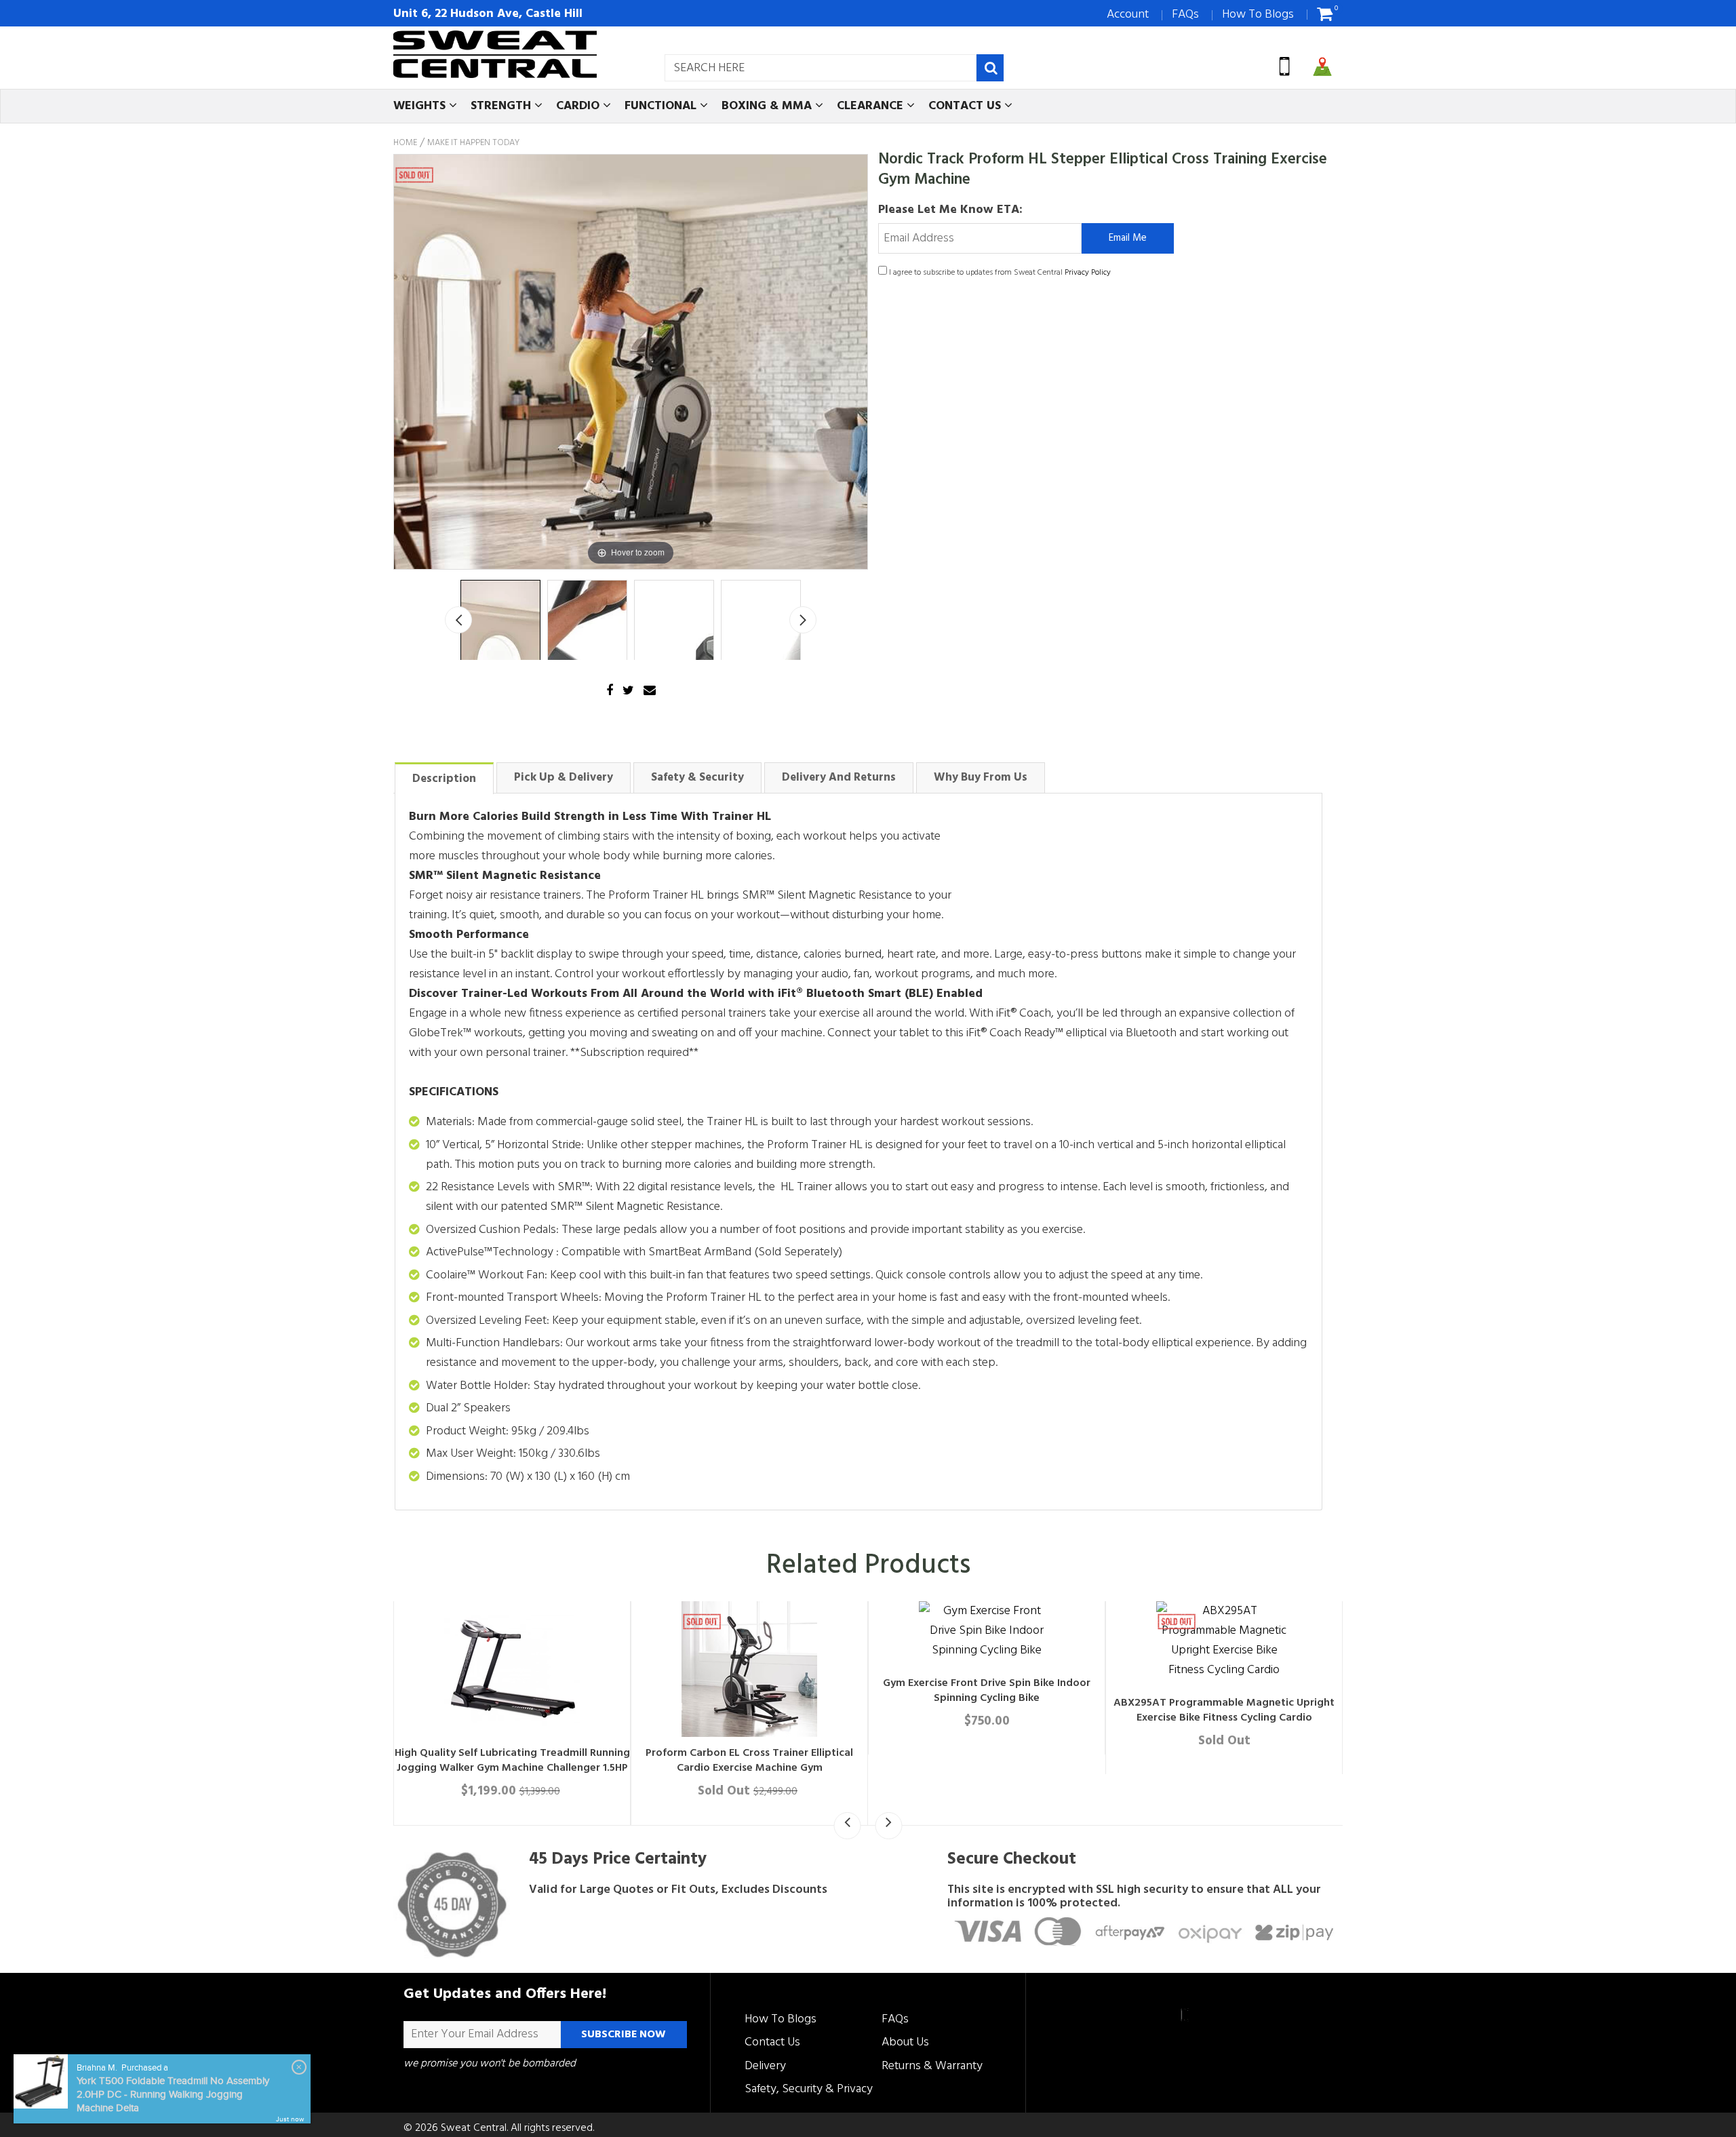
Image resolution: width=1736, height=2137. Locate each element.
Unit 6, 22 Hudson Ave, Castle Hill (488, 14)
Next (803, 620)
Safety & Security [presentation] (697, 778)
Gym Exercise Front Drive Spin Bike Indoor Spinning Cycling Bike (987, 1691)
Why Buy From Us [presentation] (981, 778)
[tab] (444, 778)
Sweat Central (474, 2128)
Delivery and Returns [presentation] (839, 778)
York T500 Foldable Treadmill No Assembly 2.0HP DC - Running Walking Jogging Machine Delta (173, 2095)
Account (1128, 15)
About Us (905, 2042)
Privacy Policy (1088, 273)
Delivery (765, 2066)
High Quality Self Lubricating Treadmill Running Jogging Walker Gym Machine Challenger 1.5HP (512, 1761)
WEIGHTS (421, 106)
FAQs (1185, 15)
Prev (458, 620)
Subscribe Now (624, 2035)
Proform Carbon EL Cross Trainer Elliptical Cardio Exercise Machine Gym (749, 1761)
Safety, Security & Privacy (809, 2089)
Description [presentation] (444, 779)
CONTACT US (966, 106)
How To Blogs (1258, 15)
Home (405, 143)
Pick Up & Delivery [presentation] (564, 778)
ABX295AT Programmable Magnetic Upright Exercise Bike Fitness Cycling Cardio (1224, 1710)
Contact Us (772, 2042)
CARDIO (579, 106)
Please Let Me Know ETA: (950, 210)
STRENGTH (502, 106)
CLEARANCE (872, 106)
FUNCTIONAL (662, 106)
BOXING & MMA (768, 106)
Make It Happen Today (473, 143)
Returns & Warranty (932, 2066)
